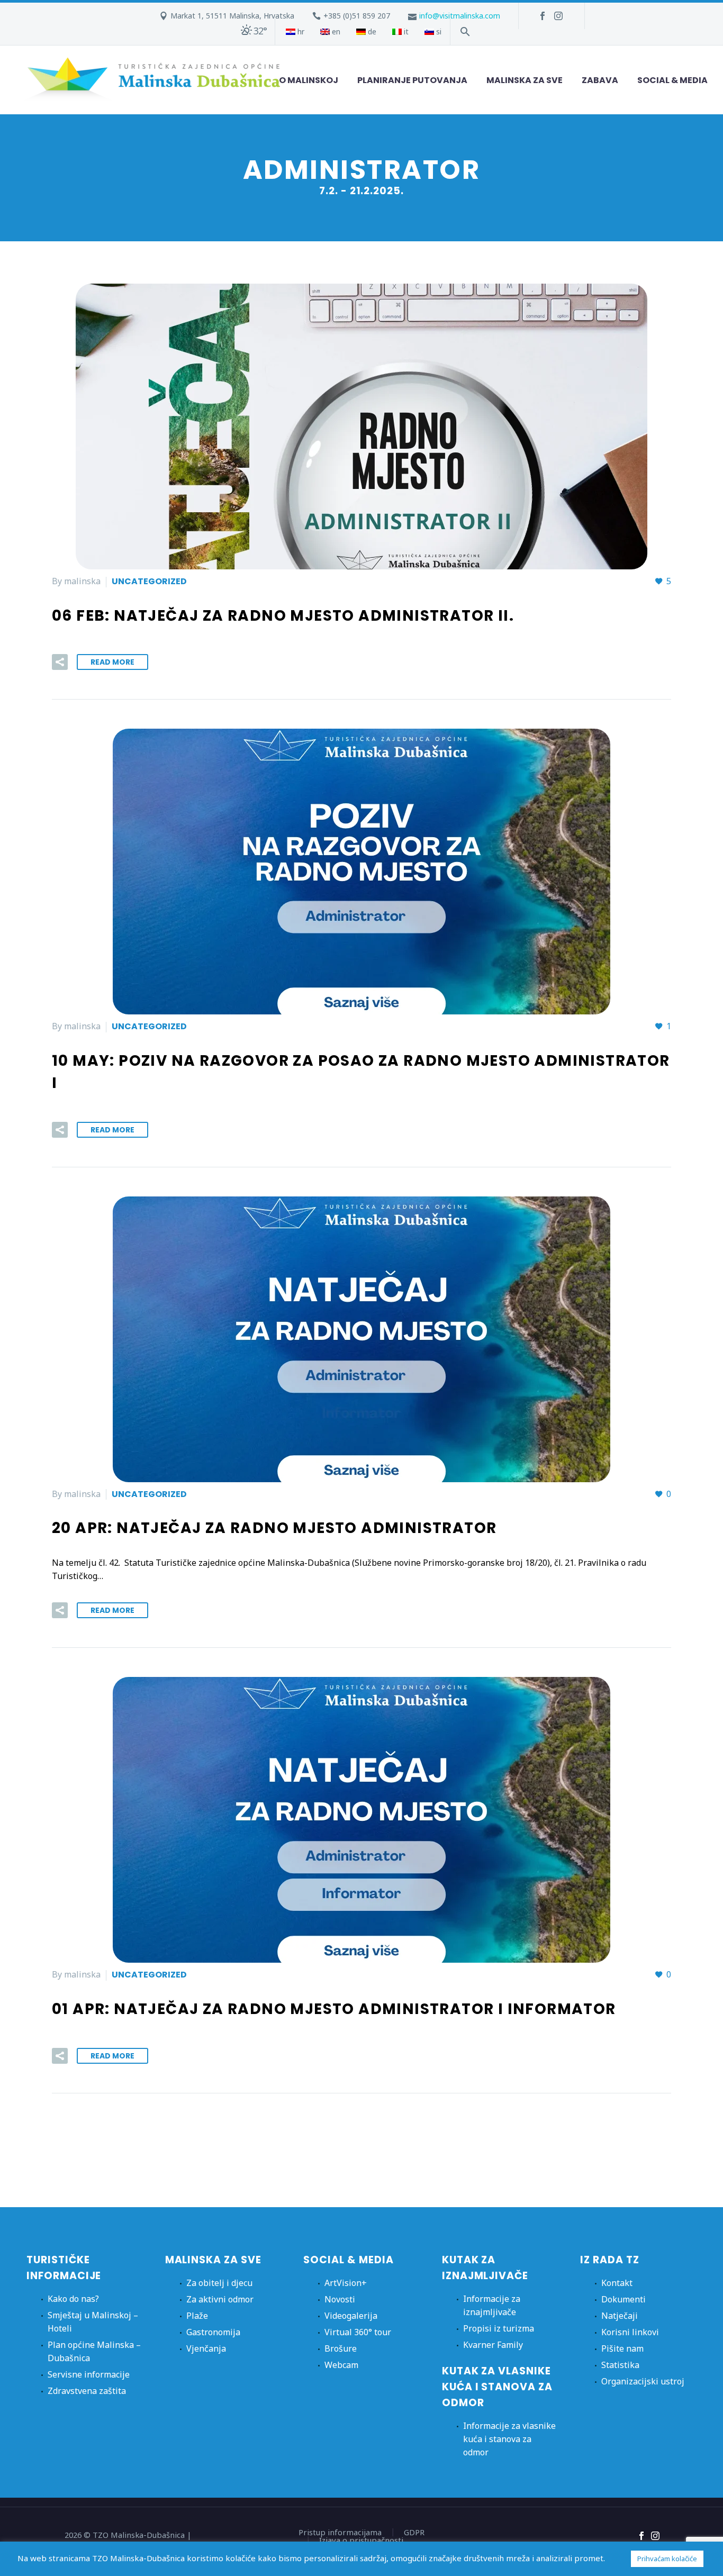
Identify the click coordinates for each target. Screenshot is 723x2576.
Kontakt (617, 2283)
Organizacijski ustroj (643, 2381)
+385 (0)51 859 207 (357, 16)
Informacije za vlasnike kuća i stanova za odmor (509, 2439)
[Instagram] (558, 16)
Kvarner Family (493, 2345)
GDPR (414, 2532)
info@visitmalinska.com (460, 16)
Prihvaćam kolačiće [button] (667, 2559)
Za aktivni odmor (220, 2299)
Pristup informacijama (340, 2532)
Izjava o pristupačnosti (361, 2540)
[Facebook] (543, 16)
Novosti (340, 2299)
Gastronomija (213, 2332)
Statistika (620, 2365)
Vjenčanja (206, 2348)
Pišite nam (622, 2348)
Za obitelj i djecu (219, 2283)
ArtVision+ (346, 2283)
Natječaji (620, 2316)
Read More (112, 662)
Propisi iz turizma (499, 2328)
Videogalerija (351, 2316)
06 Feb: (283, 616)
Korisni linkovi (630, 2332)
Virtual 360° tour (358, 2332)
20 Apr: (274, 1528)
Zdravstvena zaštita (87, 2391)
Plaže (197, 2316)
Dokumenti (623, 2299)
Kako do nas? (73, 2299)
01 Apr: (334, 2009)
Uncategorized (149, 581)
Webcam (341, 2365)
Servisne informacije (89, 2374)
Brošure (341, 2348)
